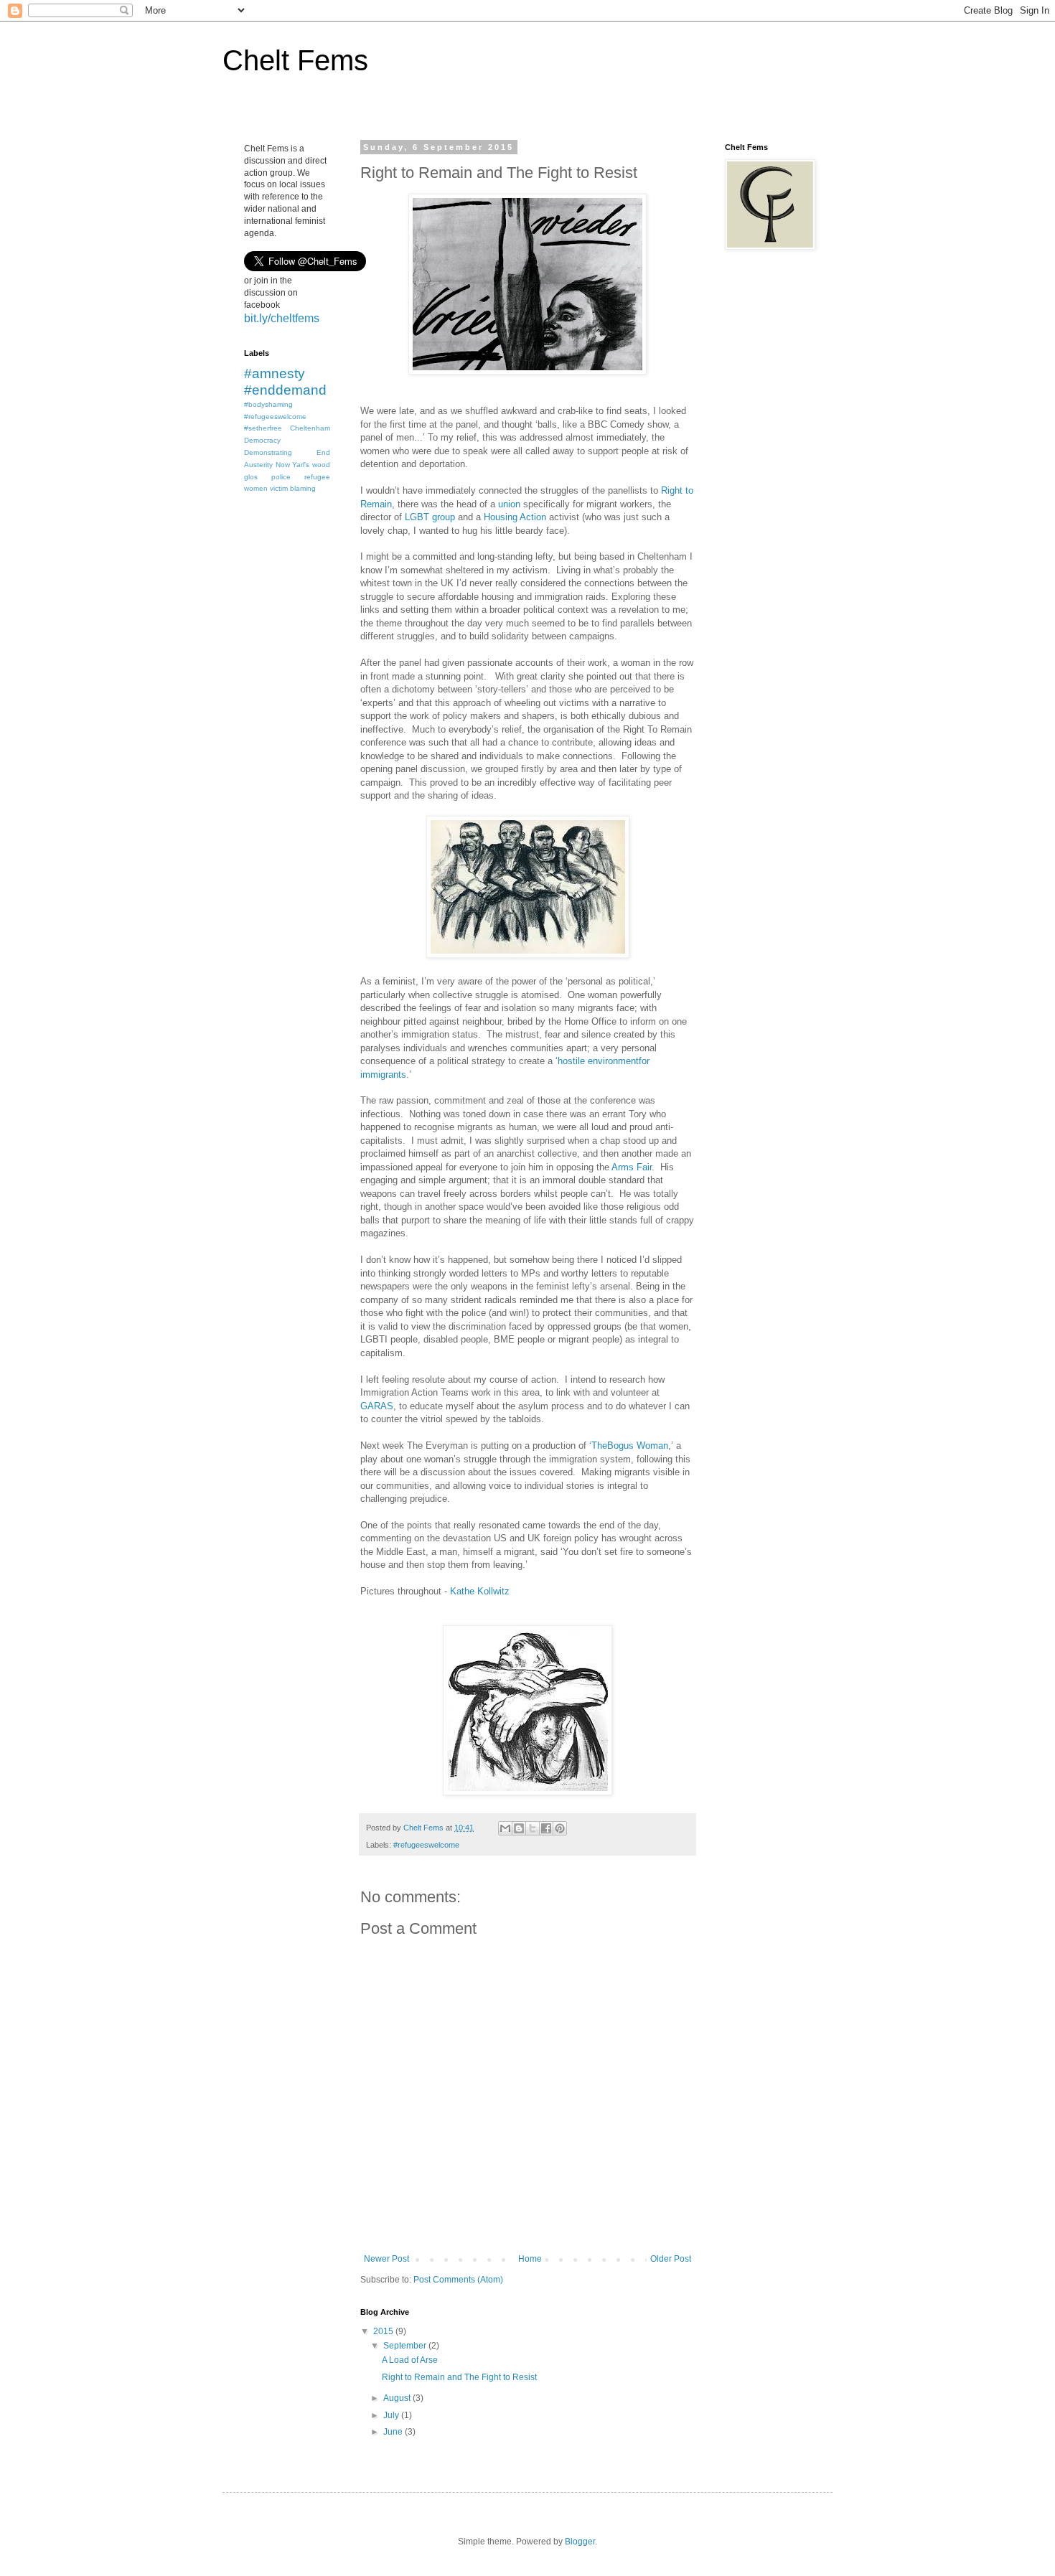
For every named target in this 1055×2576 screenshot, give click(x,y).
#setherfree (263, 428)
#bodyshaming (268, 404)
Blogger (580, 2542)
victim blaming (293, 488)
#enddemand (285, 390)
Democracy (262, 440)
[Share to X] (533, 1828)
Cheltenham (310, 428)
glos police (267, 477)
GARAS (377, 1406)
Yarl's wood (311, 465)
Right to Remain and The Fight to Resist (459, 2377)
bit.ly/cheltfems (282, 318)
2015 (384, 2331)
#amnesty (275, 373)
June (394, 2432)
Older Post (671, 2259)
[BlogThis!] (519, 1828)
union (509, 504)
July (392, 2415)
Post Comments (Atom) (458, 2280)
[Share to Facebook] (546, 1828)
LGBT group (428, 517)
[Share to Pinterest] (560, 1828)
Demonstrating (268, 452)
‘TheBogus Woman (629, 1446)
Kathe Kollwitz (480, 1591)
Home (530, 2259)
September (406, 2346)
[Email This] (505, 1828)
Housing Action (515, 517)
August (398, 2398)
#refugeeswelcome (426, 1845)
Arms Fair (632, 1167)
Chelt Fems (295, 60)
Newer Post (386, 2259)
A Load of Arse (410, 2360)
